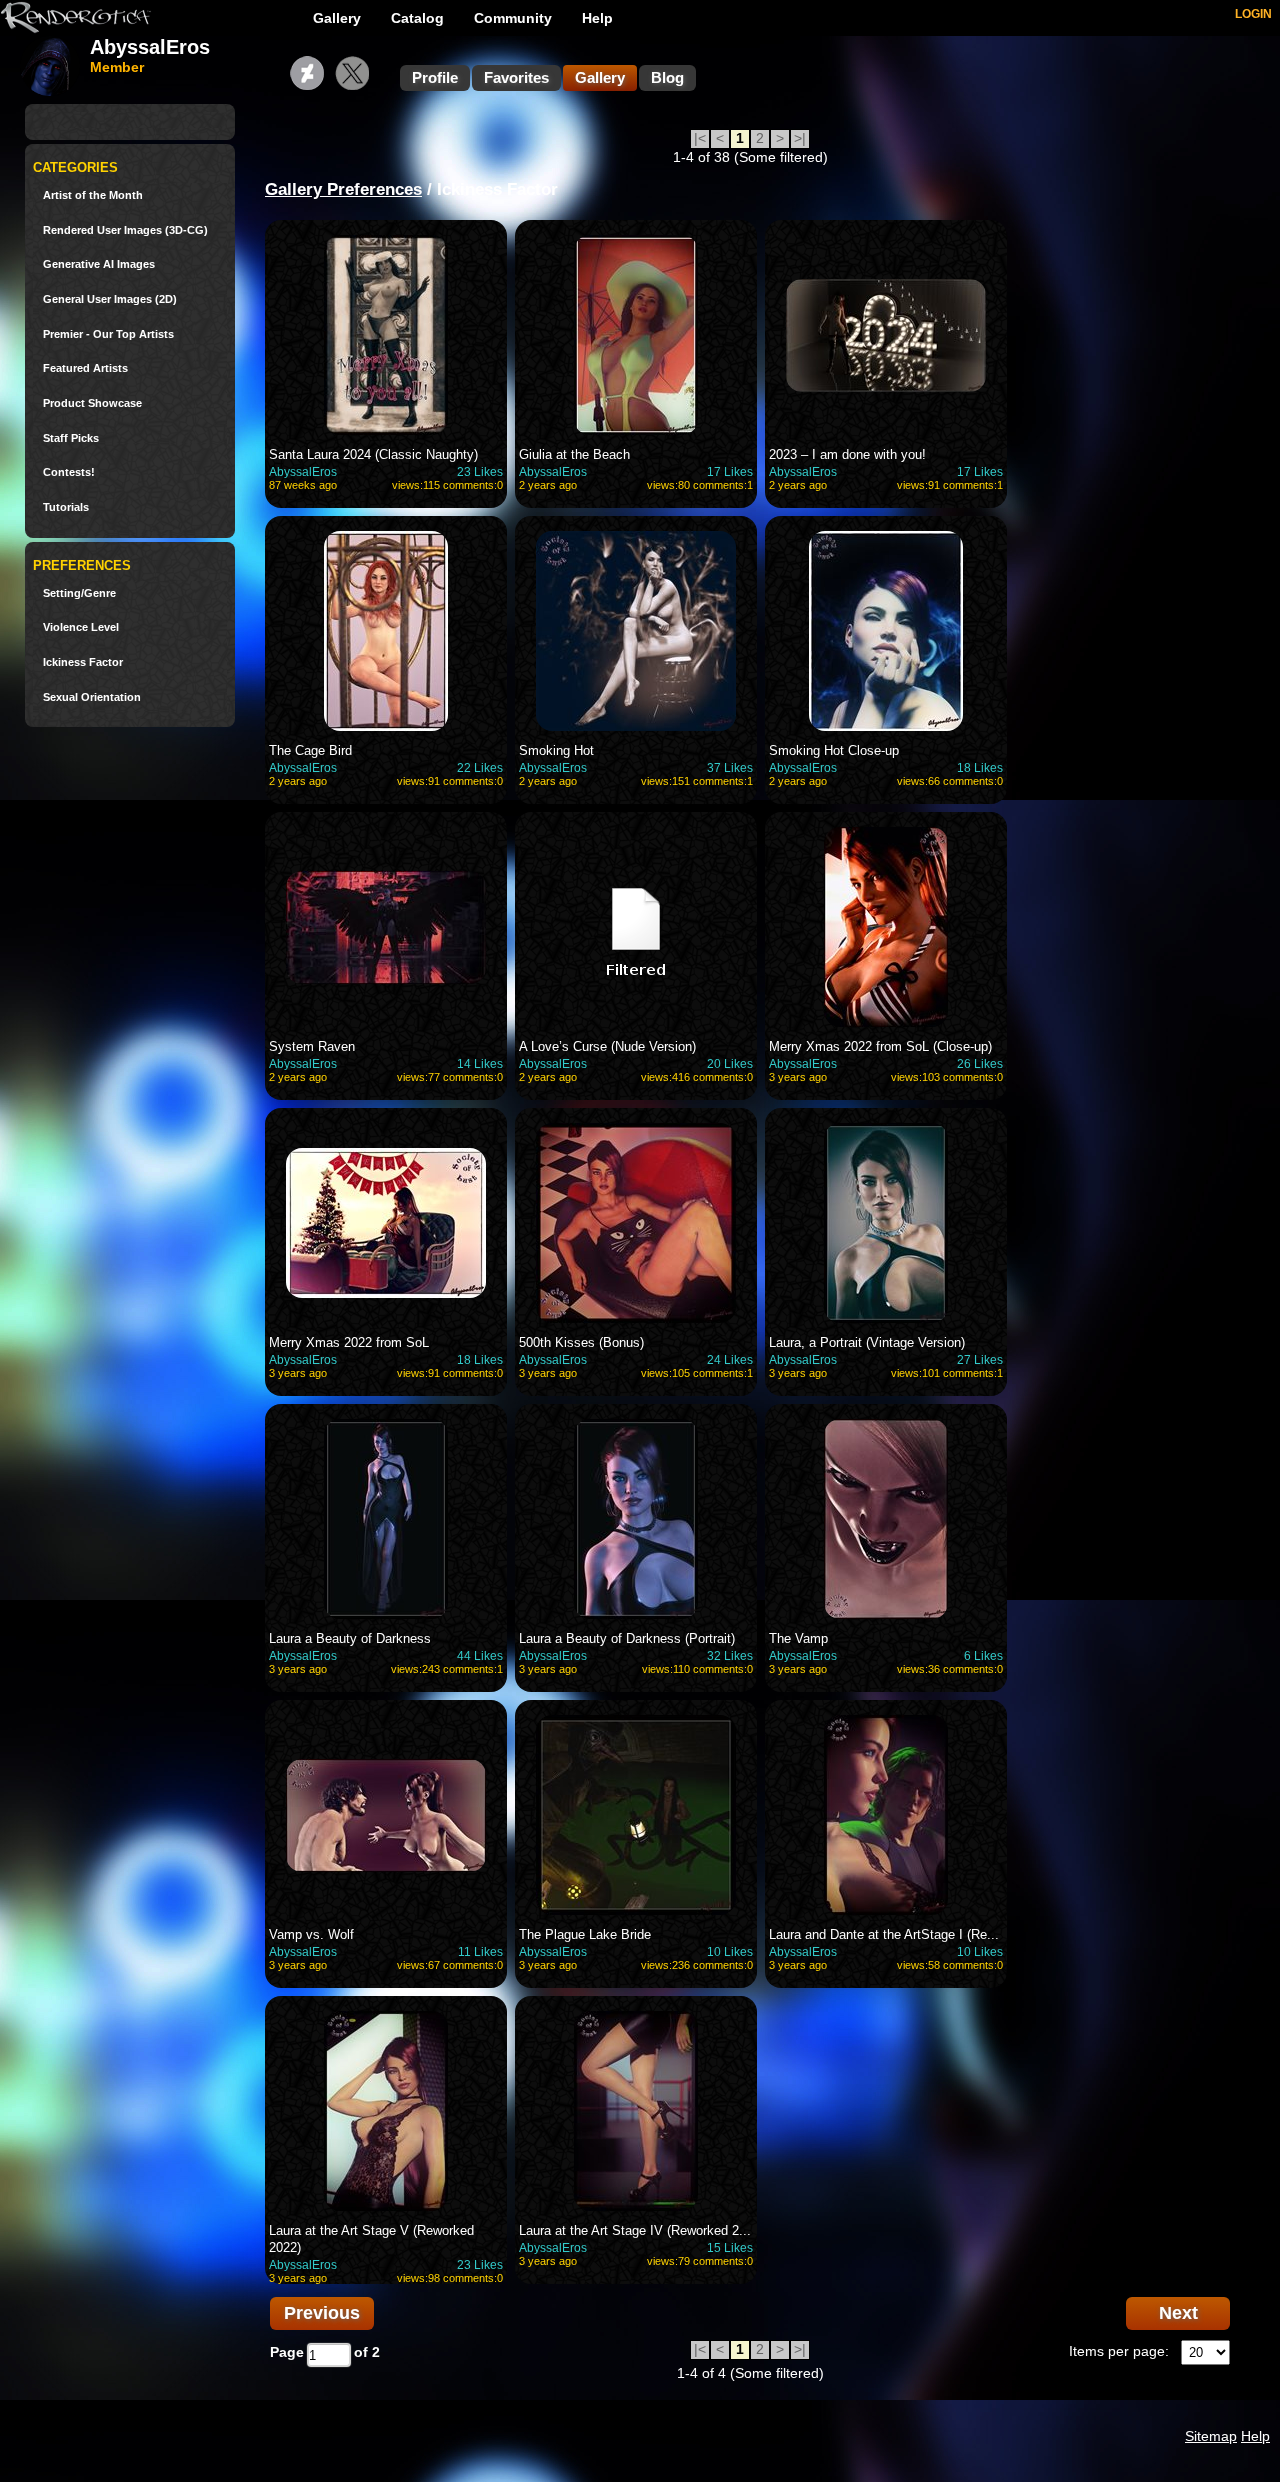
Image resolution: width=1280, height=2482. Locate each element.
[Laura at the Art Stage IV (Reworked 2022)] (636, 2111)
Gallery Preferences (343, 189)
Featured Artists (85, 368)
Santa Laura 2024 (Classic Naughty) (373, 454)
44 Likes (480, 1656)
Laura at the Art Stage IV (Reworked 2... (635, 2230)
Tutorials (66, 507)
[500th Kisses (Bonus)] (636, 1223)
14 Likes (480, 1064)
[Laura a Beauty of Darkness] (386, 1519)
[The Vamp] (886, 1519)
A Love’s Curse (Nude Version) (607, 1046)
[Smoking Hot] (636, 631)
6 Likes (983, 1656)
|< (700, 138)
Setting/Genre (79, 593)
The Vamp (798, 1638)
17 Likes (730, 472)
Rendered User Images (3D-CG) (125, 230)
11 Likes (480, 1952)
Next (1178, 2313)
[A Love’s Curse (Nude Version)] (636, 927)
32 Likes (730, 1656)
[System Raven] (386, 927)
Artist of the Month (93, 195)
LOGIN (1253, 14)
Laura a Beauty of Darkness (350, 1638)
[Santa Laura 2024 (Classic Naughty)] (386, 335)
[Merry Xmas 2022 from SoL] (386, 1223)
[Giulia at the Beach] (636, 335)
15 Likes (730, 2248)
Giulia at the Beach (574, 454)
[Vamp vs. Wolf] (386, 1815)
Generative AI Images (99, 264)
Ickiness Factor (83, 662)
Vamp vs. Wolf (311, 1934)
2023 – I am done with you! (847, 454)
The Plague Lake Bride (585, 1934)
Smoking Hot (556, 750)
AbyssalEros (303, 472)
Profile (435, 77)
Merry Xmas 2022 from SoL (349, 1342)
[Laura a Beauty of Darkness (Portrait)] (636, 1519)
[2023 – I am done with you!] (886, 335)
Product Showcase (92, 403)
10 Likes (730, 1952)
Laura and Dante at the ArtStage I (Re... (884, 1934)
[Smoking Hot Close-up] (886, 631)
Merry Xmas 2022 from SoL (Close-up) (880, 1046)
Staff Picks (71, 438)
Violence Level (81, 627)
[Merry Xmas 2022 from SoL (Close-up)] (886, 927)
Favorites (516, 77)
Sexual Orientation (92, 697)
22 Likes (480, 768)
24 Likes (730, 1360)
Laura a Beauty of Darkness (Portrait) (627, 1638)
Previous (322, 2313)
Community (513, 18)
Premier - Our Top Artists (108, 334)
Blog (667, 77)
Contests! (69, 472)
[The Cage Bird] (386, 631)
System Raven (312, 1046)
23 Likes (480, 472)
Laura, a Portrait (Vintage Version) (867, 1342)
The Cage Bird (310, 750)
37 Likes (730, 768)
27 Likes (980, 1360)
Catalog (417, 18)
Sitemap (1211, 2436)
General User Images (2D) (110, 299)
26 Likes (980, 1064)
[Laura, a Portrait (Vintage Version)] (886, 1223)
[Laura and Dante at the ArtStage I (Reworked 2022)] (886, 1815)
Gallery (337, 18)
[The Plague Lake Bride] (636, 1815)
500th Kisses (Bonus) (581, 1342)
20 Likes (730, 1064)
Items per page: (1119, 2351)
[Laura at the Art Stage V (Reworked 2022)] (386, 2111)
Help (597, 18)
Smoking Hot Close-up (834, 750)
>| (800, 138)
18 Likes (980, 768)
